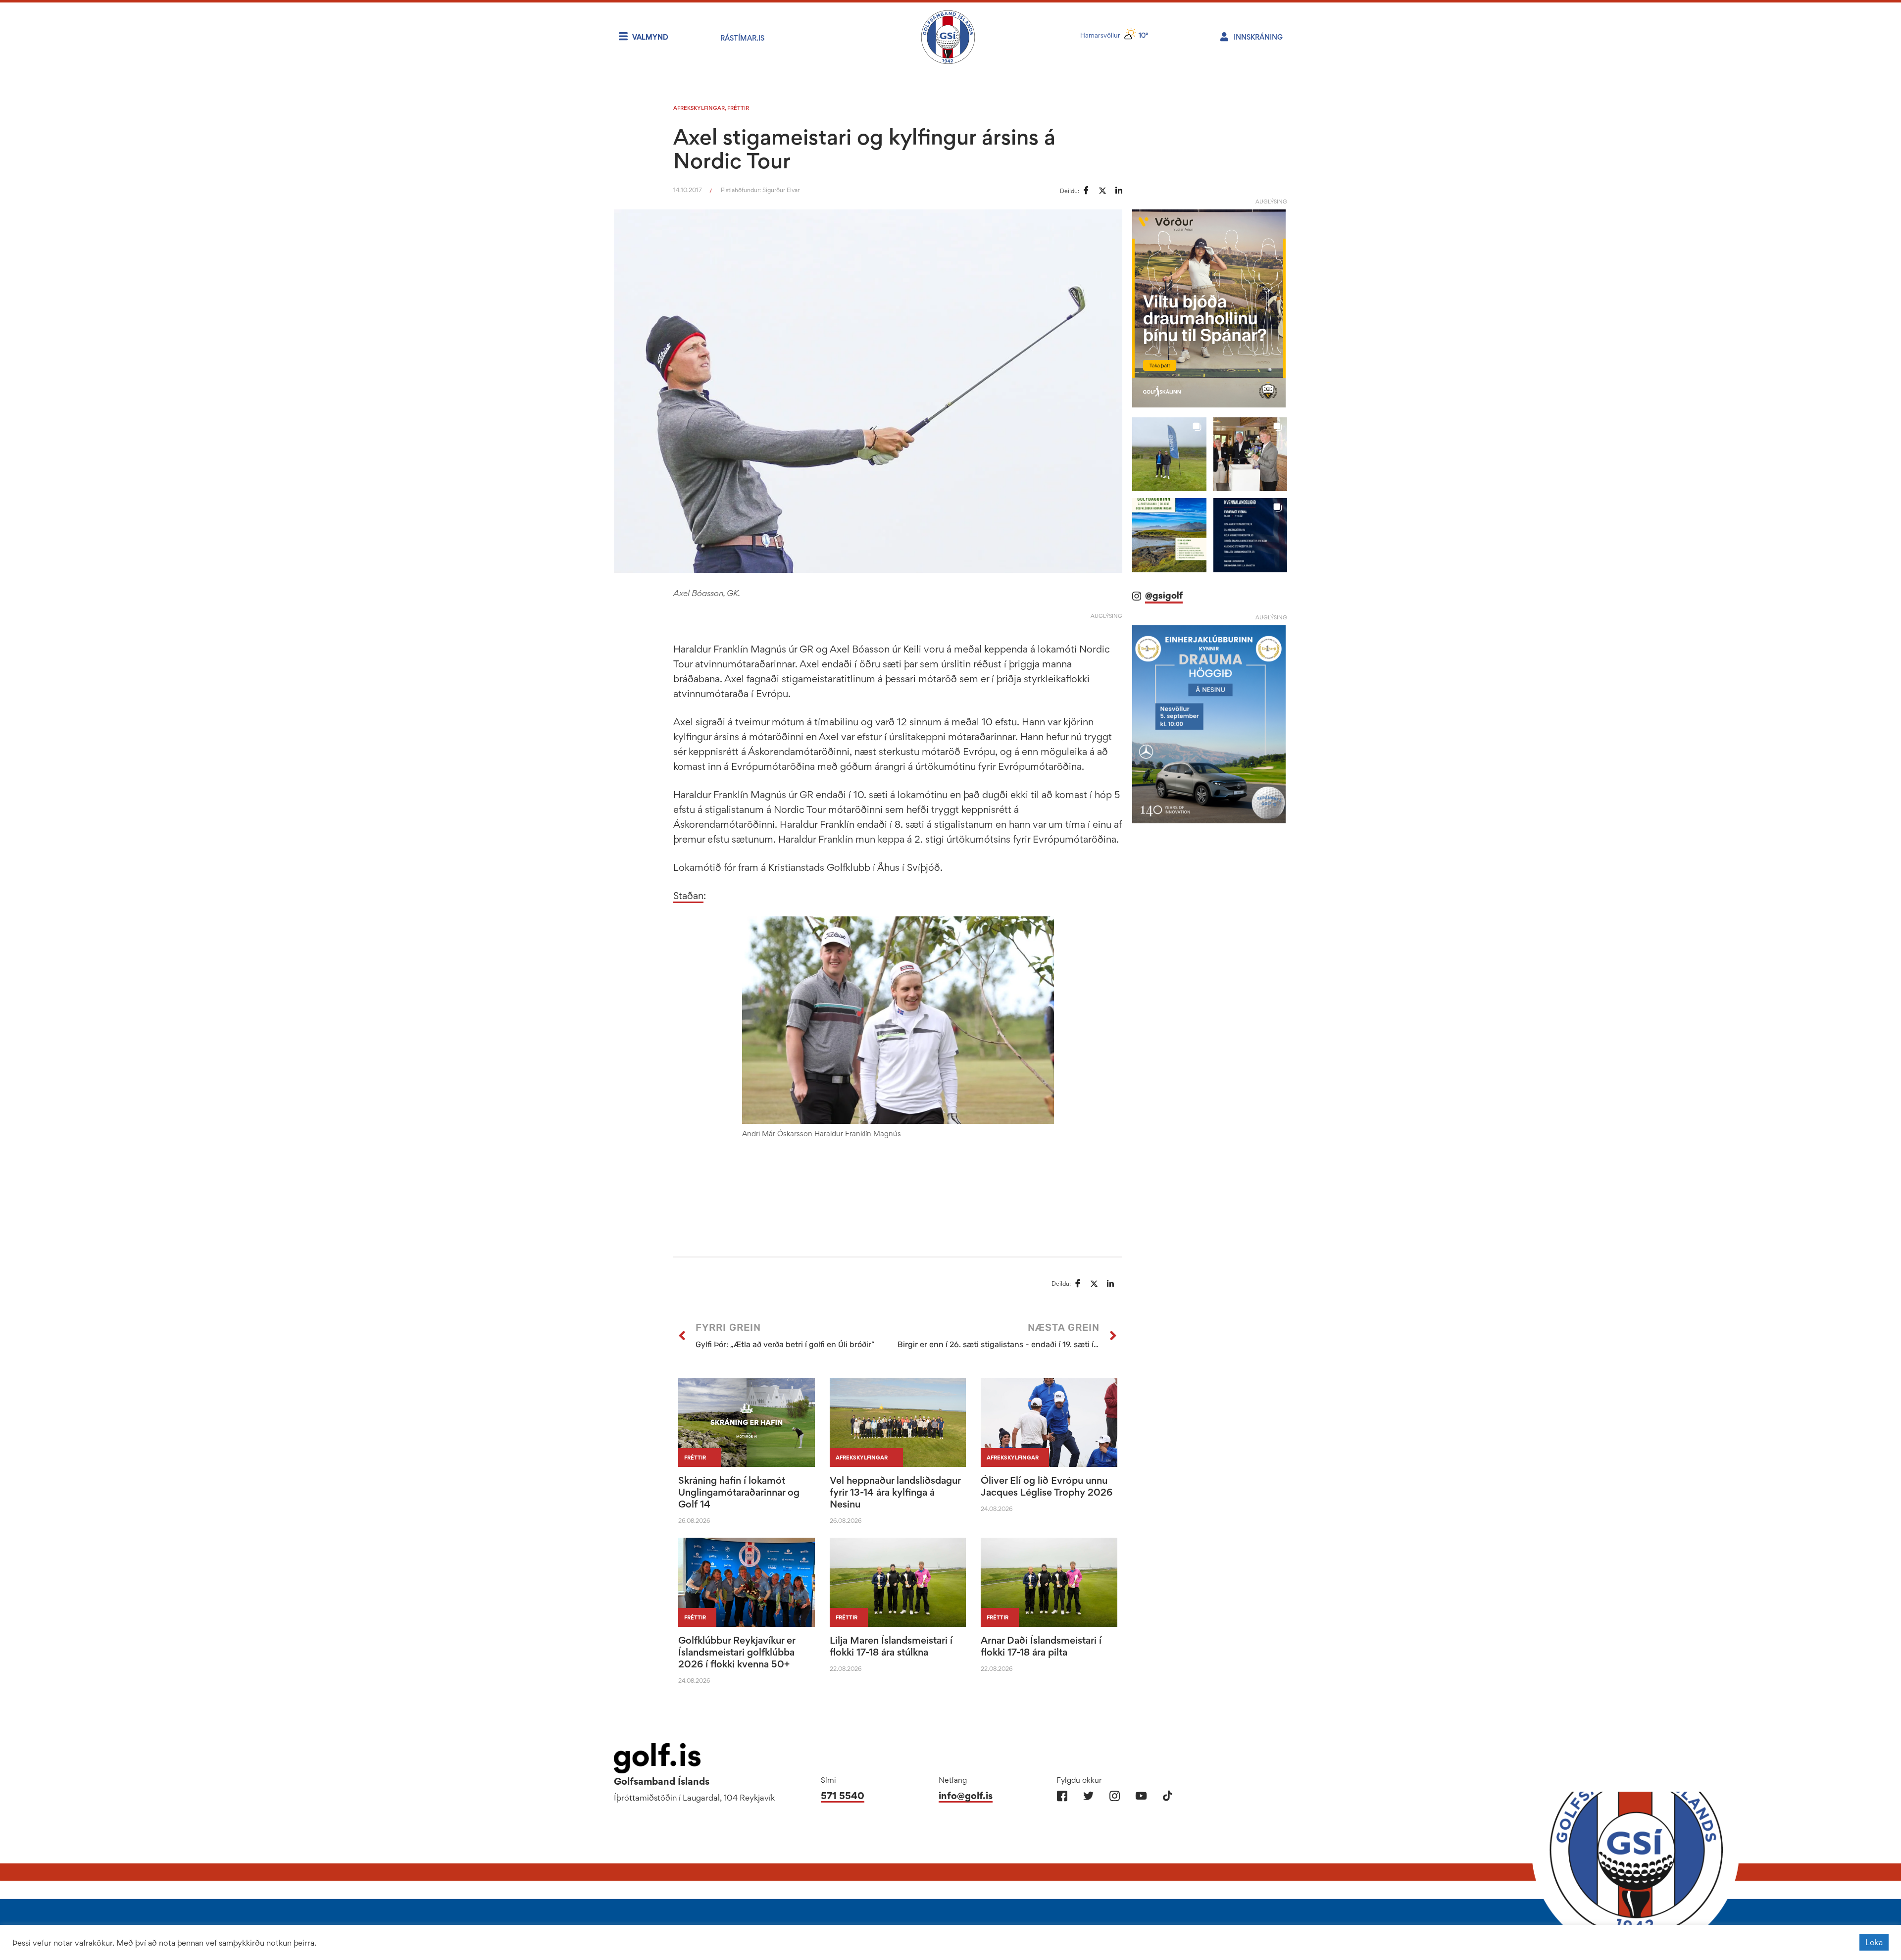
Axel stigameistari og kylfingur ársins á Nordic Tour (864, 149)
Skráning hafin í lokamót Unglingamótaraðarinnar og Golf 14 (739, 1492)
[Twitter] (1088, 1796)
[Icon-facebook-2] (1062, 1796)
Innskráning (1258, 37)
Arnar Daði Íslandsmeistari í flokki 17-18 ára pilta (1041, 1646)
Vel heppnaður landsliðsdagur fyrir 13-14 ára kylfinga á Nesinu (895, 1492)
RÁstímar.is (742, 38)
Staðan (688, 896)
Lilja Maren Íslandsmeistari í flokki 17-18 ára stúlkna (891, 1646)
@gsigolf (1164, 595)
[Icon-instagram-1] (1115, 1796)
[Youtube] (1141, 1796)
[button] (1169, 454)
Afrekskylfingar (699, 108)
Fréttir (738, 108)
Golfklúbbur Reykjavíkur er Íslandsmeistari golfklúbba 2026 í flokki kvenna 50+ (737, 1652)
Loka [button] (1874, 1942)
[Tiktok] (1167, 1796)
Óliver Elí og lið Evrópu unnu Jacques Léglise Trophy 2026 (1047, 1486)
